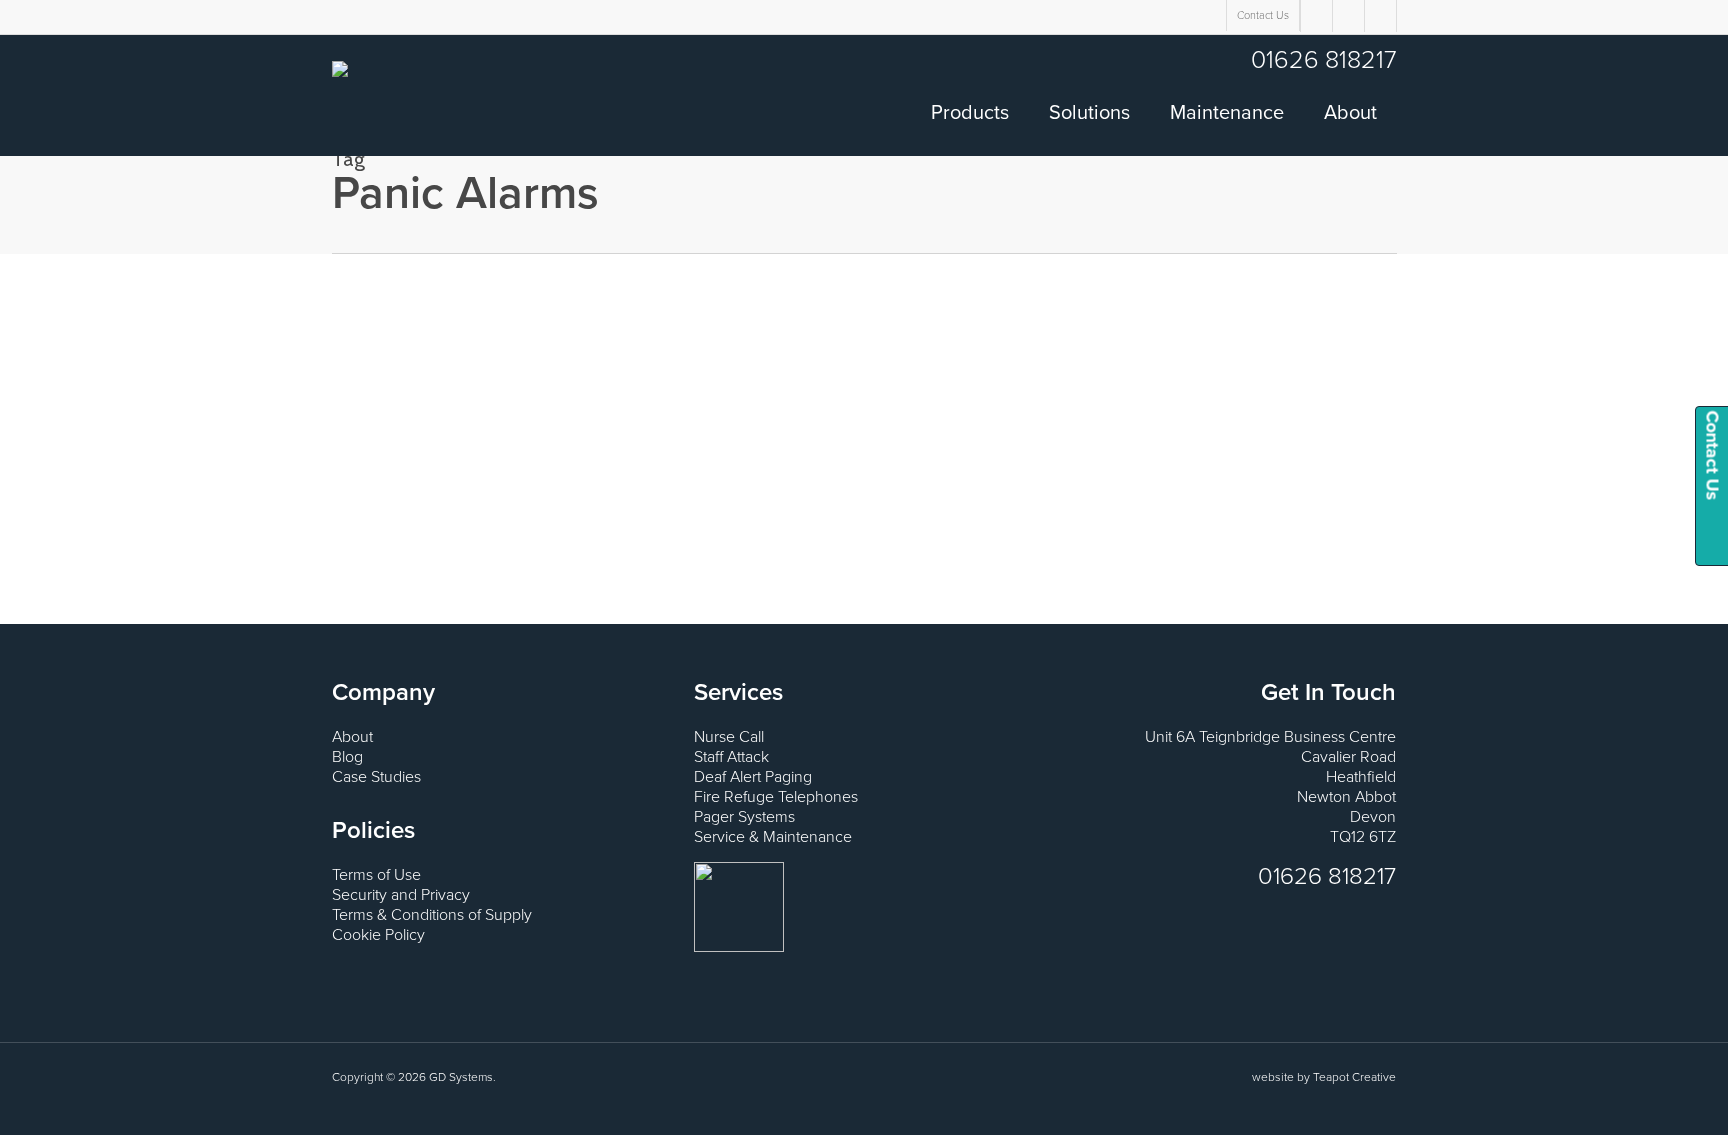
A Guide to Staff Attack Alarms (147, 347)
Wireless (41, 396)
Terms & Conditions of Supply (432, 915)
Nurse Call (729, 737)
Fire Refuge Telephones (776, 797)
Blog (347, 757)
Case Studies (376, 777)
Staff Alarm (258, 376)
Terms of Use (376, 875)
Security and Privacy (401, 895)
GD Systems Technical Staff (104, 376)
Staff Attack (731, 757)
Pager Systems (744, 817)
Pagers (206, 376)
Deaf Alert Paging (753, 777)
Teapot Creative (1354, 1077)
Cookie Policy (378, 935)
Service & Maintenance (773, 837)
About (352, 737)
